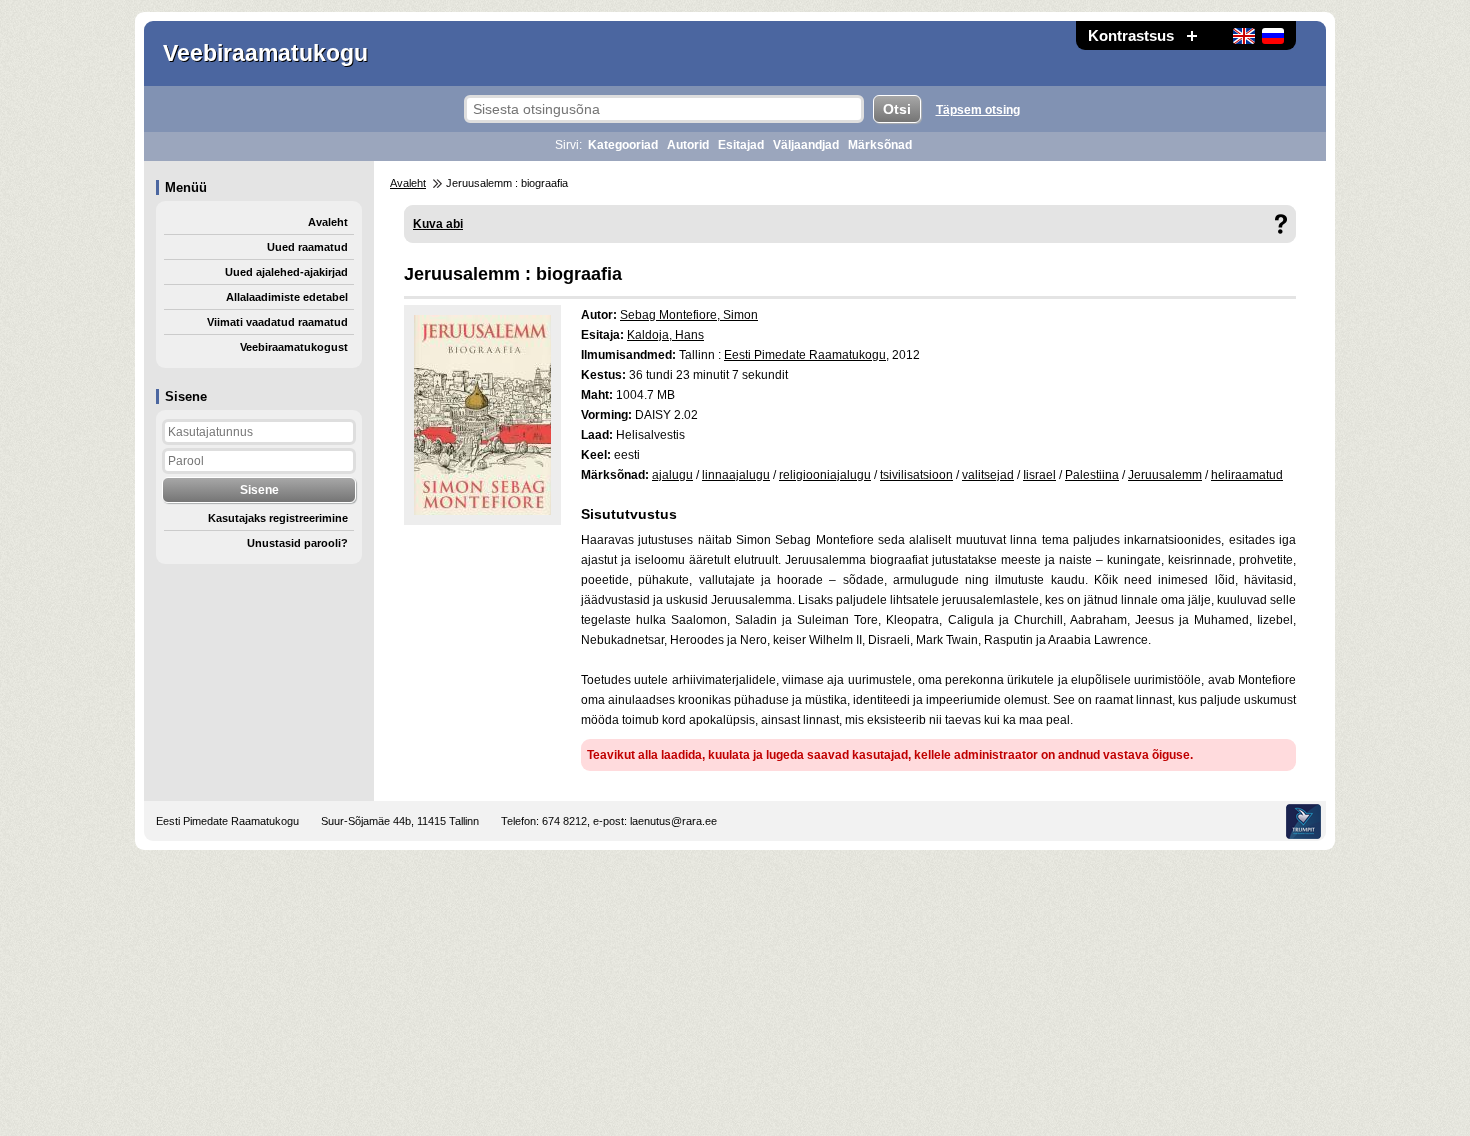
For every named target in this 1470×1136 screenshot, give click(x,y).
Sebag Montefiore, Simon (689, 315)
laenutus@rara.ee (673, 821)
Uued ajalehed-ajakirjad (286, 272)
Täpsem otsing (978, 110)
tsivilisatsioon (916, 475)
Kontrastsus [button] (1131, 35)
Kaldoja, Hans (665, 335)
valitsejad (988, 475)
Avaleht (328, 222)
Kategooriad (623, 145)
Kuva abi (438, 224)
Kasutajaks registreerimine (278, 518)
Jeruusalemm (1165, 475)
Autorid (688, 145)
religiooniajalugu (825, 475)
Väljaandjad (806, 145)
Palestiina (1092, 475)
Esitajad (741, 145)
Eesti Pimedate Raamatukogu (805, 355)
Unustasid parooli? (297, 543)
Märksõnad (880, 145)
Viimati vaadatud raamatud (277, 322)
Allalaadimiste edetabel (287, 297)
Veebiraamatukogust (294, 347)
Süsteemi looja (1303, 821)
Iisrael (1039, 475)
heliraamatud (1247, 475)
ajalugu (672, 475)
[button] (1192, 35)
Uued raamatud (307, 247)
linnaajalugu (736, 475)
